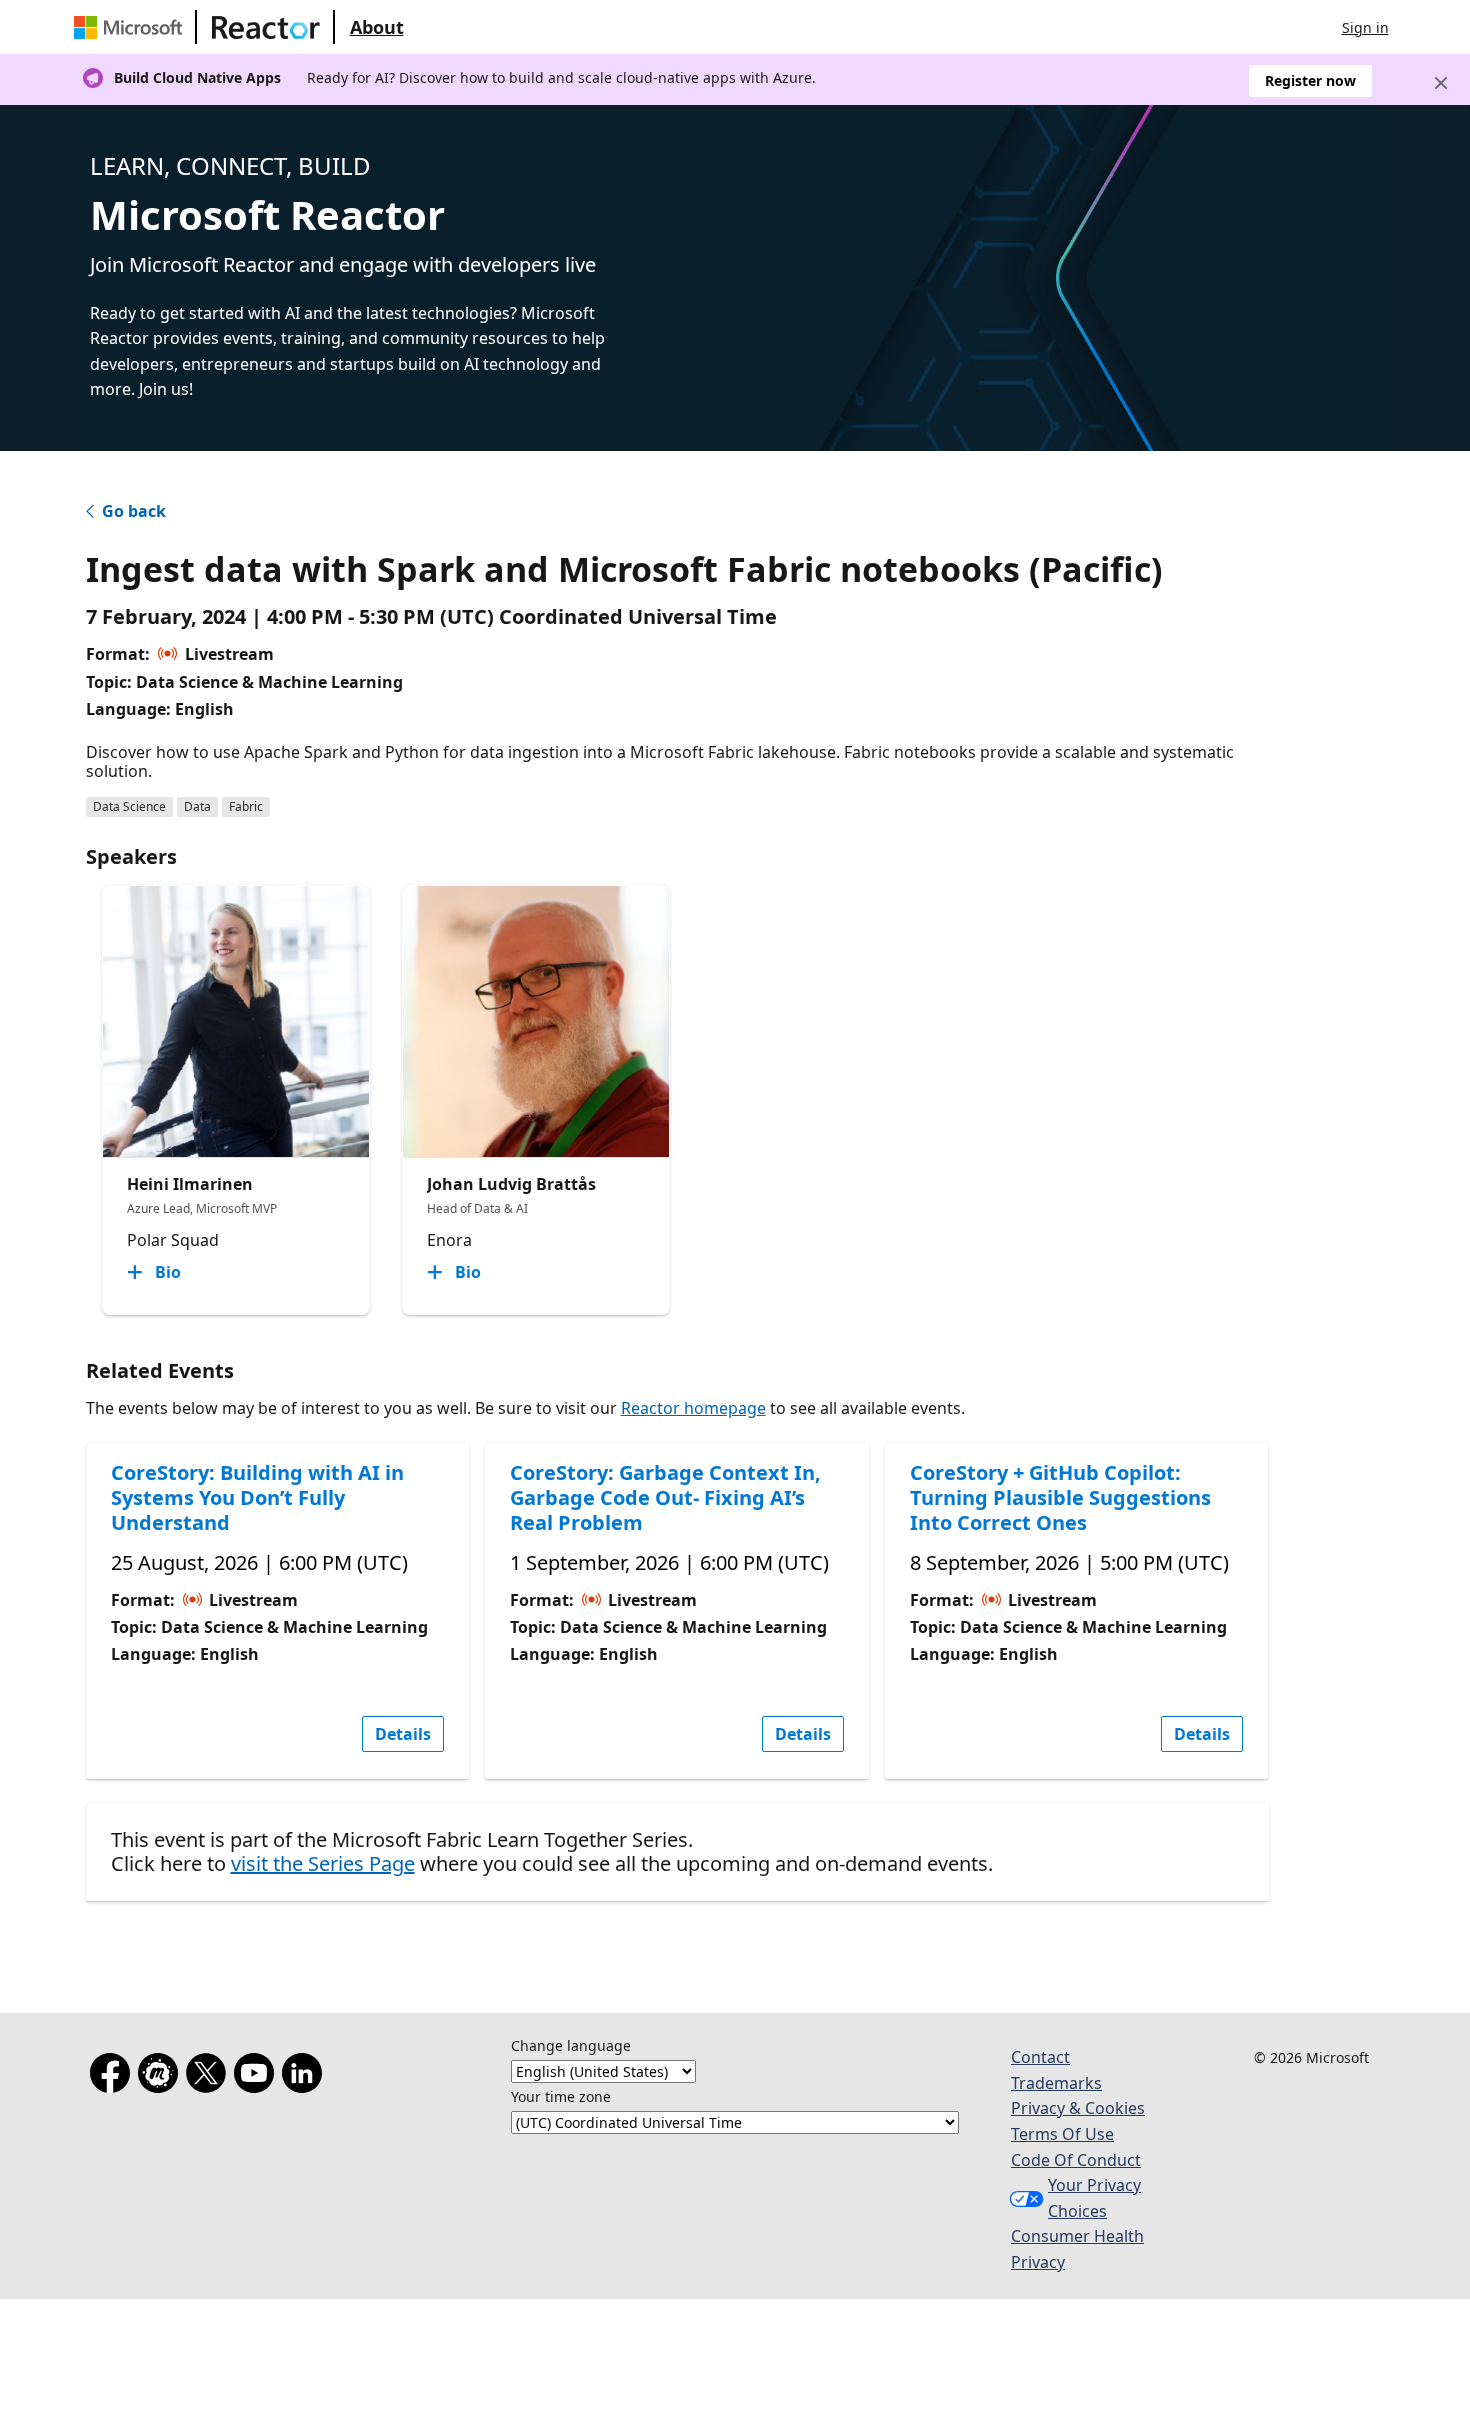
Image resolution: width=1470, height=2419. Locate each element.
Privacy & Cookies (1078, 2108)
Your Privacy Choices (1094, 2198)
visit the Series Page (323, 1863)
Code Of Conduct (1076, 2160)
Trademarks (1056, 2083)
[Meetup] (162, 2077)
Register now (1310, 80)
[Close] (1441, 83)
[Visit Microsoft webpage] (132, 27)
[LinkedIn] (306, 2077)
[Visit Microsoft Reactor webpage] (266, 27)
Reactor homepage (693, 1408)
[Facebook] (114, 2077)
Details (403, 1734)
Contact (1040, 2057)
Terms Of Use (1062, 2134)
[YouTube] (258, 2077)
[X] (210, 2077)
